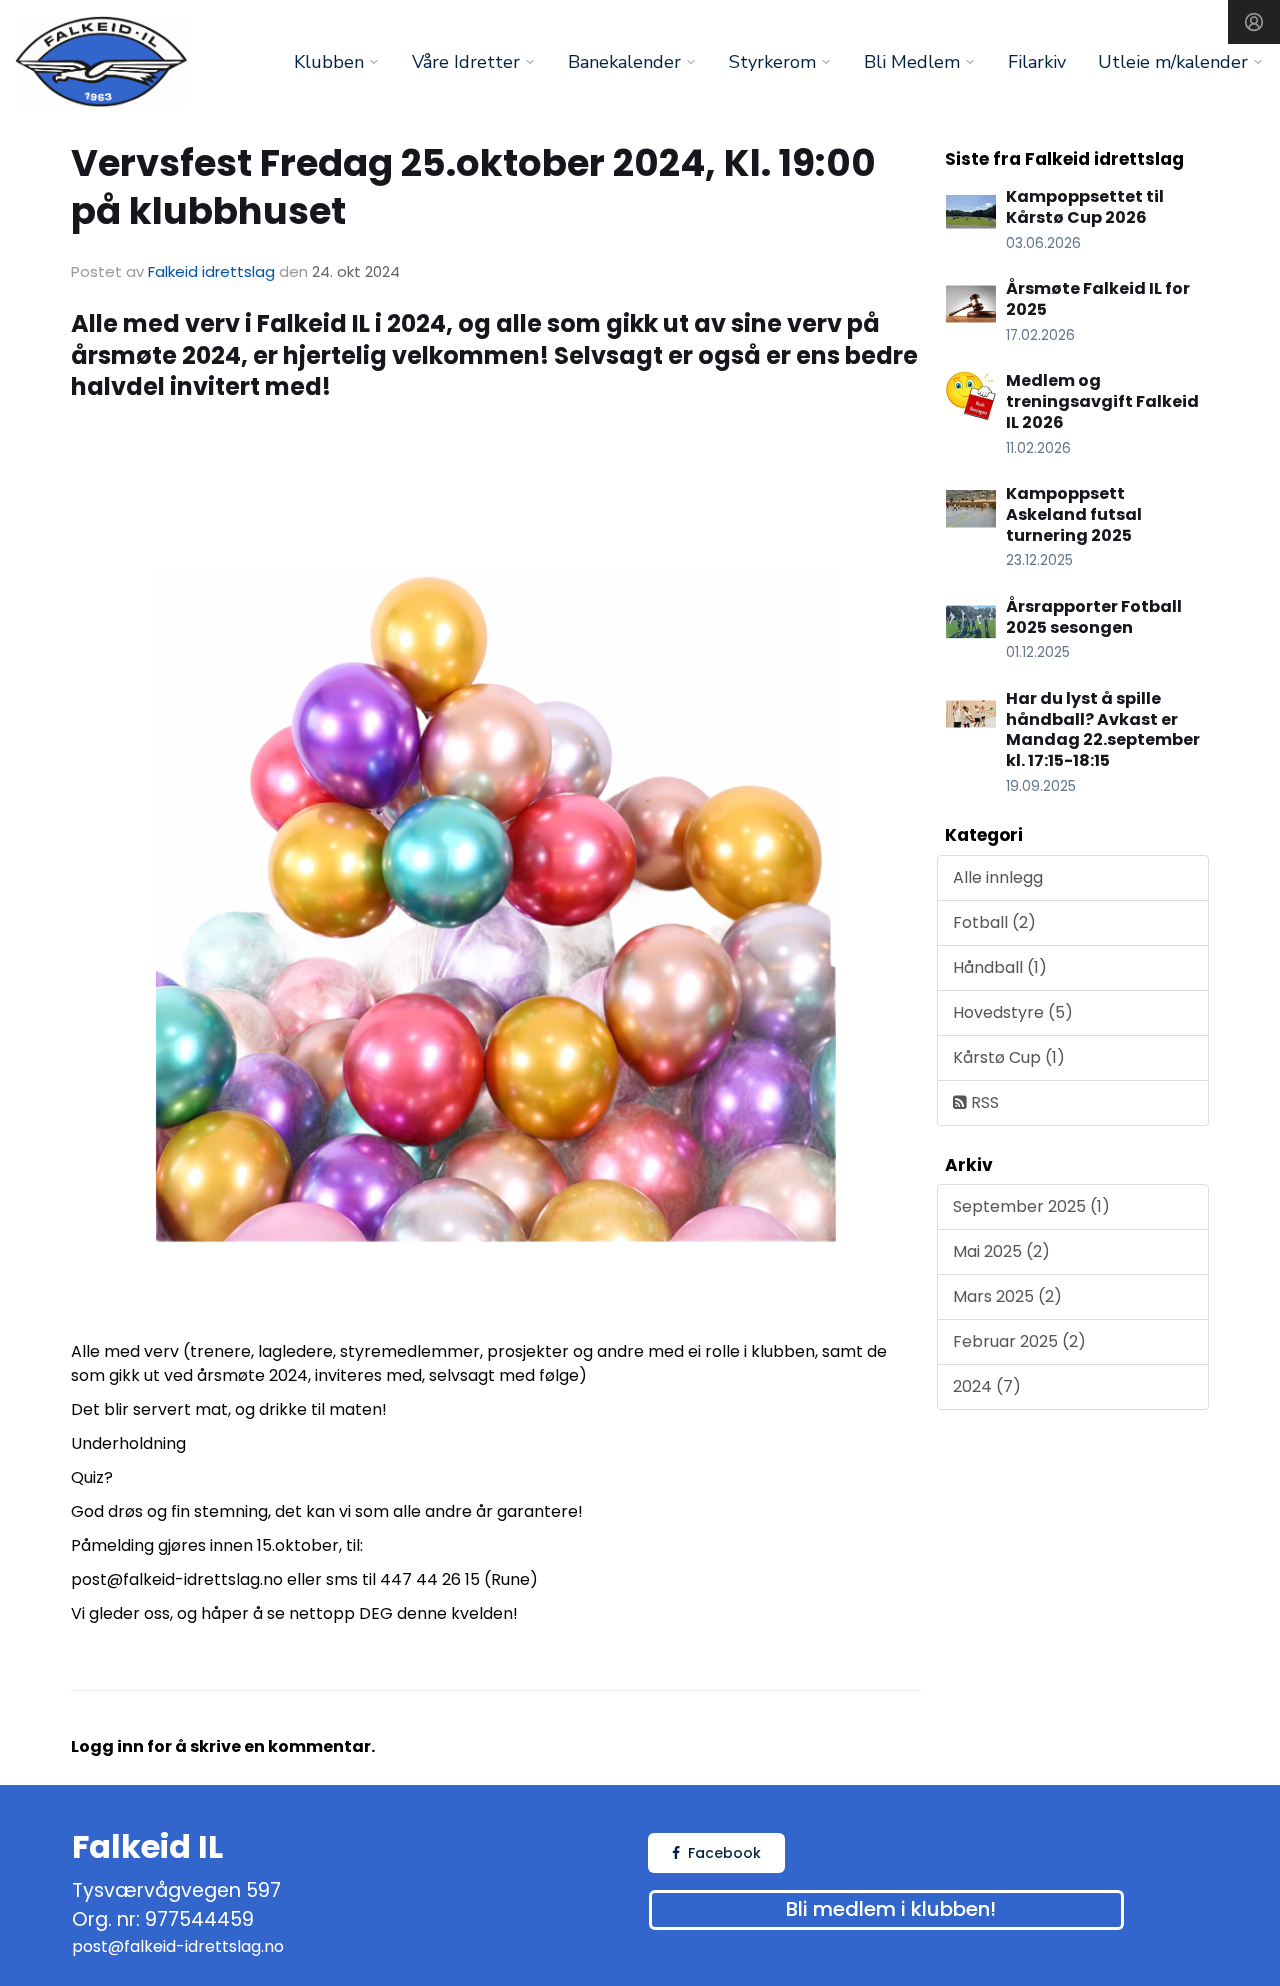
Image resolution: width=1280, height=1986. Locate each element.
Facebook (724, 1853)
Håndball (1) (1000, 967)
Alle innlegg (998, 877)
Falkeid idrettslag (211, 271)
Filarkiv (1037, 62)
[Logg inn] (1254, 22)
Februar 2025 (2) (1019, 1341)
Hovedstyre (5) (1013, 1012)
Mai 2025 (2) (1001, 1251)
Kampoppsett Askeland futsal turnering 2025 (1074, 514)
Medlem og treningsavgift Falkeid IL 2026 (1102, 401)
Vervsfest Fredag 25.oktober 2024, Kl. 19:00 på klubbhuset (473, 187)
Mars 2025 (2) (1007, 1296)
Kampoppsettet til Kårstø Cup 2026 (1085, 207)
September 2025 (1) (1031, 1206)
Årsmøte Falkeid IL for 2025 (1098, 299)
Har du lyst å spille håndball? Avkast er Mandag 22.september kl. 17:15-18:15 (1103, 729)
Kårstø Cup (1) (1009, 1057)
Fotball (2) (994, 922)
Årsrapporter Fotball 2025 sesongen (1094, 617)
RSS (983, 1102)
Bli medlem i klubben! (891, 1909)
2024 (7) (987, 1386)
